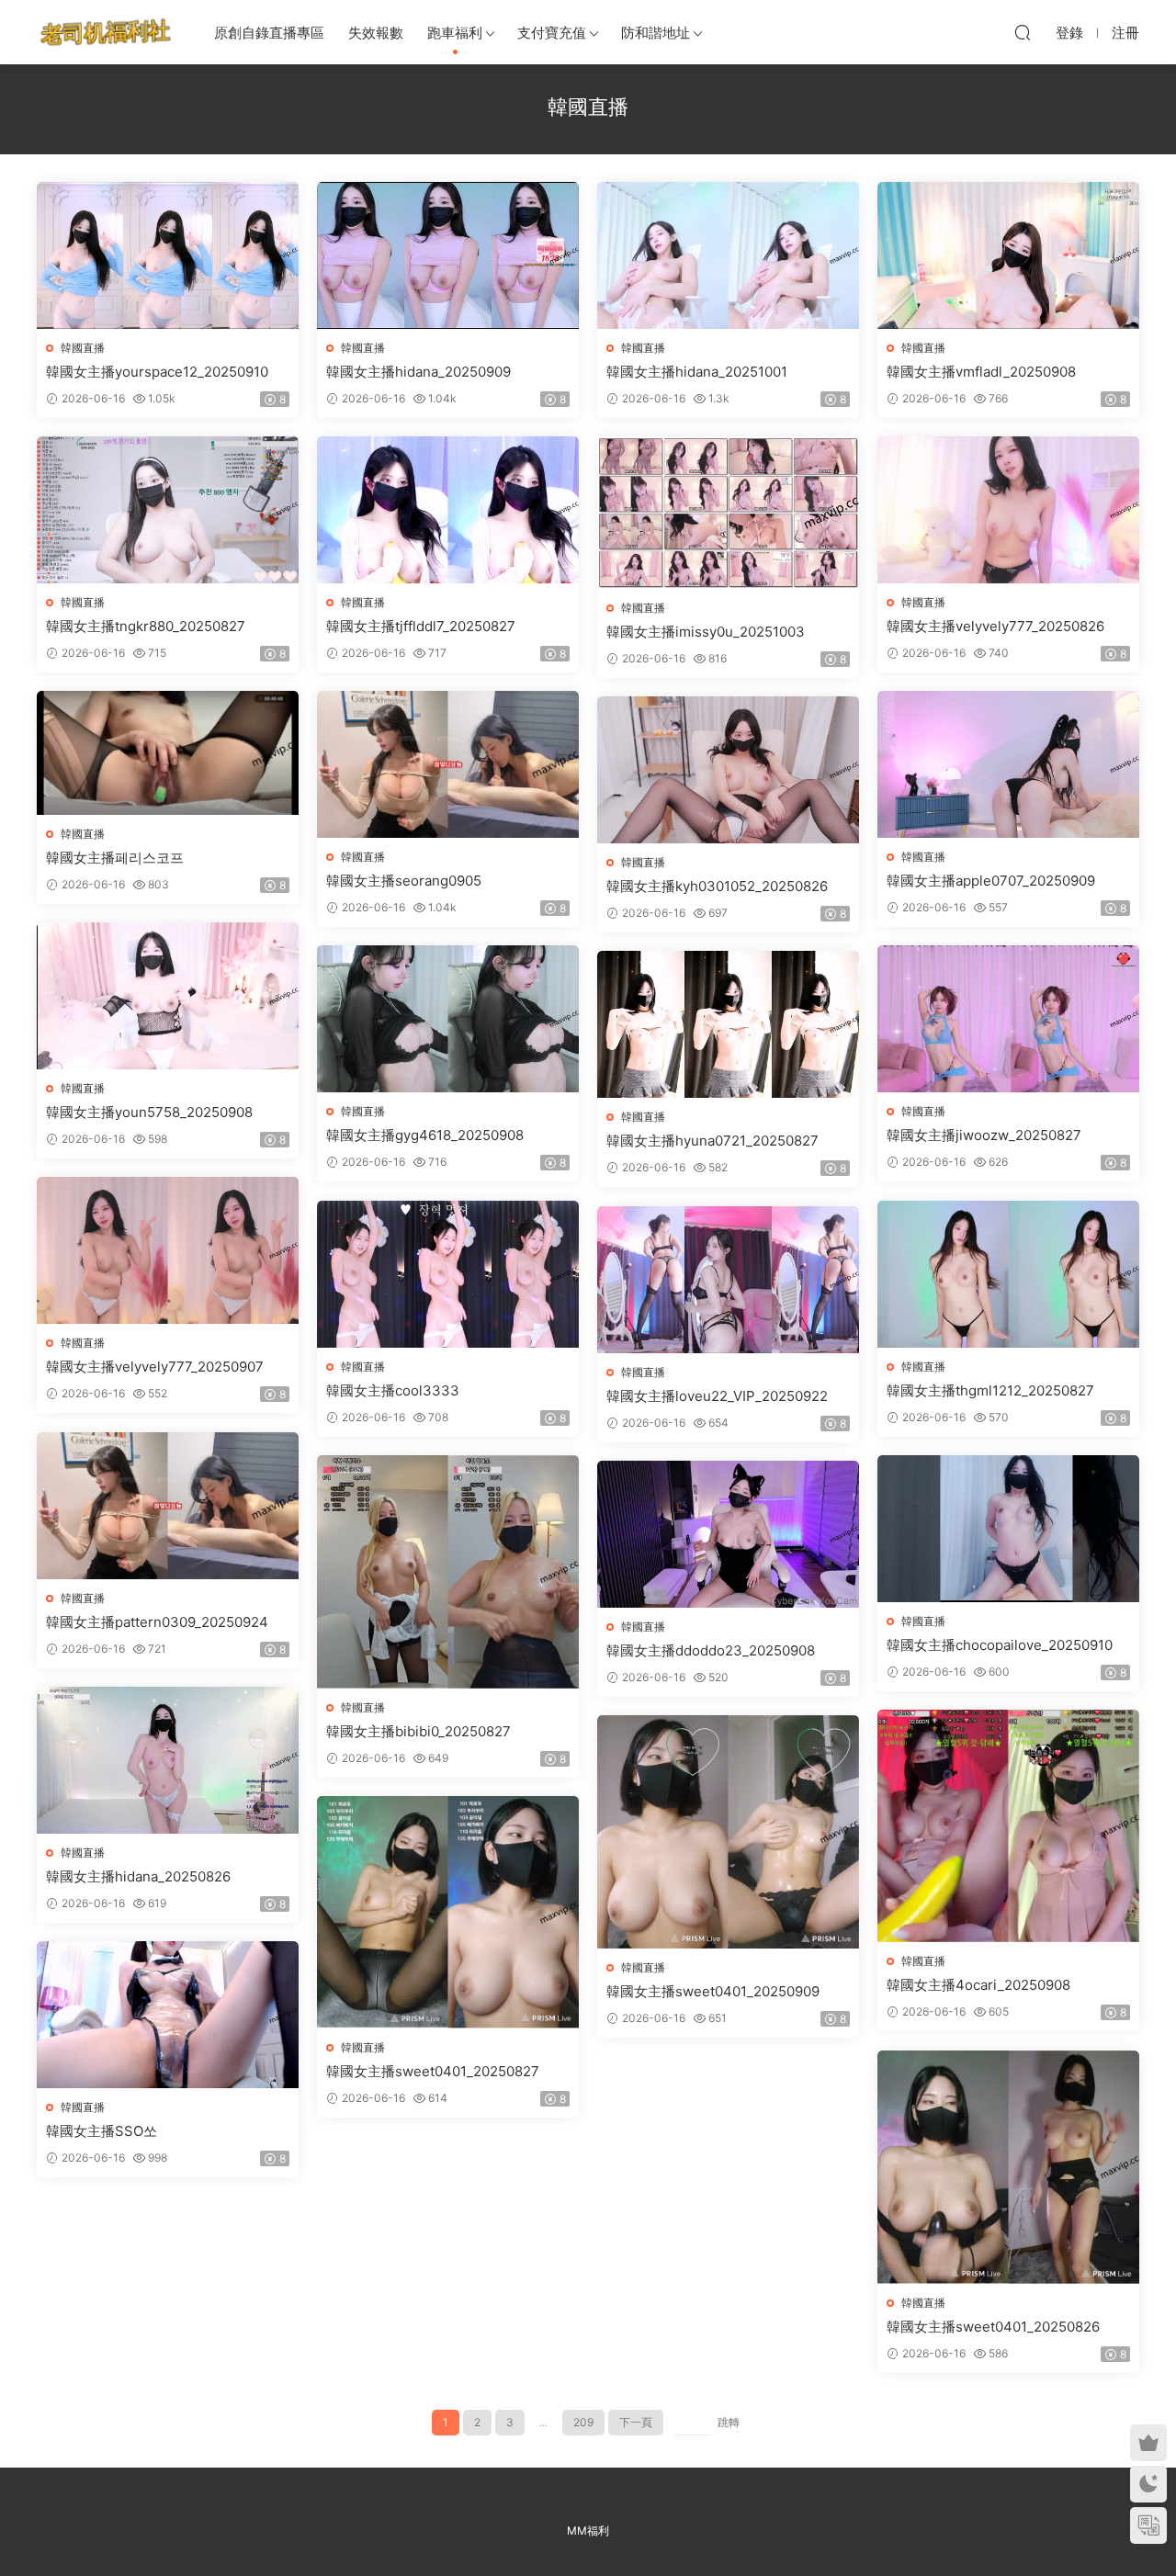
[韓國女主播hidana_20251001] (728, 255)
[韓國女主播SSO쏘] (168, 2015)
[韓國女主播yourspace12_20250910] (168, 255)
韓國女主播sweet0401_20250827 (433, 2071)
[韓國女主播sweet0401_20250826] (1008, 2167)
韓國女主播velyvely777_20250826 (995, 626)
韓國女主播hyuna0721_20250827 (712, 1141)
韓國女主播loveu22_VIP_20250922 (717, 1396)
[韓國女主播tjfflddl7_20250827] (448, 510)
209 (583, 2422)
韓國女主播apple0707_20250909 (991, 881)
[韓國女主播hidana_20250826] (168, 1760)
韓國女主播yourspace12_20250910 (157, 372)
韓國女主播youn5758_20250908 (149, 1112)
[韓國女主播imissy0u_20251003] (728, 513)
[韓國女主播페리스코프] (168, 753)
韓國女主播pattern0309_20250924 (157, 1622)
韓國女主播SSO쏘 (102, 2131)
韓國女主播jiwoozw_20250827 (984, 1135)
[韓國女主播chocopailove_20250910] (1008, 1529)
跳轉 (729, 2422)
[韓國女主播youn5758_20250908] (168, 996)
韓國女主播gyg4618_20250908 (425, 1135)
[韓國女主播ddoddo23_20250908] (728, 1534)
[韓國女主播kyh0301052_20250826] (728, 770)
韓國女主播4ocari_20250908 (978, 1985)
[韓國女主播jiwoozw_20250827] (1008, 1019)
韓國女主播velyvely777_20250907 (155, 1367)
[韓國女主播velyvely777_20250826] (1008, 510)
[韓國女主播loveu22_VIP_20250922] (728, 1280)
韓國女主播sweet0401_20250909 (713, 1991)
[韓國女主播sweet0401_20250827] (448, 1912)
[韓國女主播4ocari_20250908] (1008, 1826)
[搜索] (1023, 32)
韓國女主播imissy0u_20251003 (706, 632)
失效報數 (376, 33)
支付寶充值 (552, 33)
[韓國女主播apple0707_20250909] (1008, 764)
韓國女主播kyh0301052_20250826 (717, 886)
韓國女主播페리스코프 (115, 858)
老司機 (106, 32)
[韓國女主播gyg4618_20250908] (448, 1019)
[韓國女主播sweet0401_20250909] (728, 1832)
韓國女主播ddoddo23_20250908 (711, 1650)
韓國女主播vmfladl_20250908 (981, 372)
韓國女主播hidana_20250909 (418, 372)
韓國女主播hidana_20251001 (697, 372)
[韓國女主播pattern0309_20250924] (168, 1506)
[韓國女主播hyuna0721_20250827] (728, 1024)
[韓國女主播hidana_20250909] (448, 255)
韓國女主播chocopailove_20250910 (1000, 1645)
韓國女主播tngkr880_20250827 (146, 626)
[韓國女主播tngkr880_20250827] (168, 510)
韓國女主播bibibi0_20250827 (418, 1731)
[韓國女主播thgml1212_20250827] (1008, 1274)
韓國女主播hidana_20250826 (138, 1876)
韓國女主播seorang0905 (404, 881)
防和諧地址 (656, 33)
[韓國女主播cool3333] (448, 1274)
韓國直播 (83, 348)
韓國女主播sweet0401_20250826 (993, 2327)
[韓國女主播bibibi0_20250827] (448, 1572)
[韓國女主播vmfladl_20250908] (1008, 255)
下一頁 (636, 2422)
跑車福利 (455, 33)
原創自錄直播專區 (269, 33)
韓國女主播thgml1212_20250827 (990, 1390)
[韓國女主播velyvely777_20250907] (168, 1250)
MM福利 (588, 2531)
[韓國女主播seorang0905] (448, 764)
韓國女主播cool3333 (393, 1390)
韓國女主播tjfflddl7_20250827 (421, 626)
